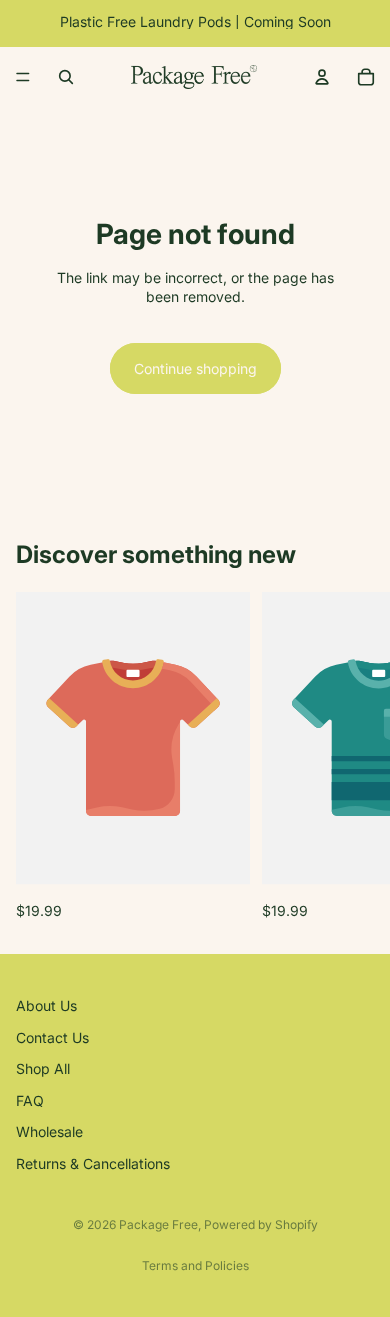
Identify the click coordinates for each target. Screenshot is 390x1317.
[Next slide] (352, 756)
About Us (46, 1005)
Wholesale (49, 1132)
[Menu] (23, 77)
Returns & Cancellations (93, 1163)
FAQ (30, 1100)
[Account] (322, 77)
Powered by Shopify (261, 1224)
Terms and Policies (195, 1265)
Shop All (43, 1068)
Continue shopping (195, 368)
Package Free (158, 1224)
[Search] (66, 77)
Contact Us (52, 1037)
